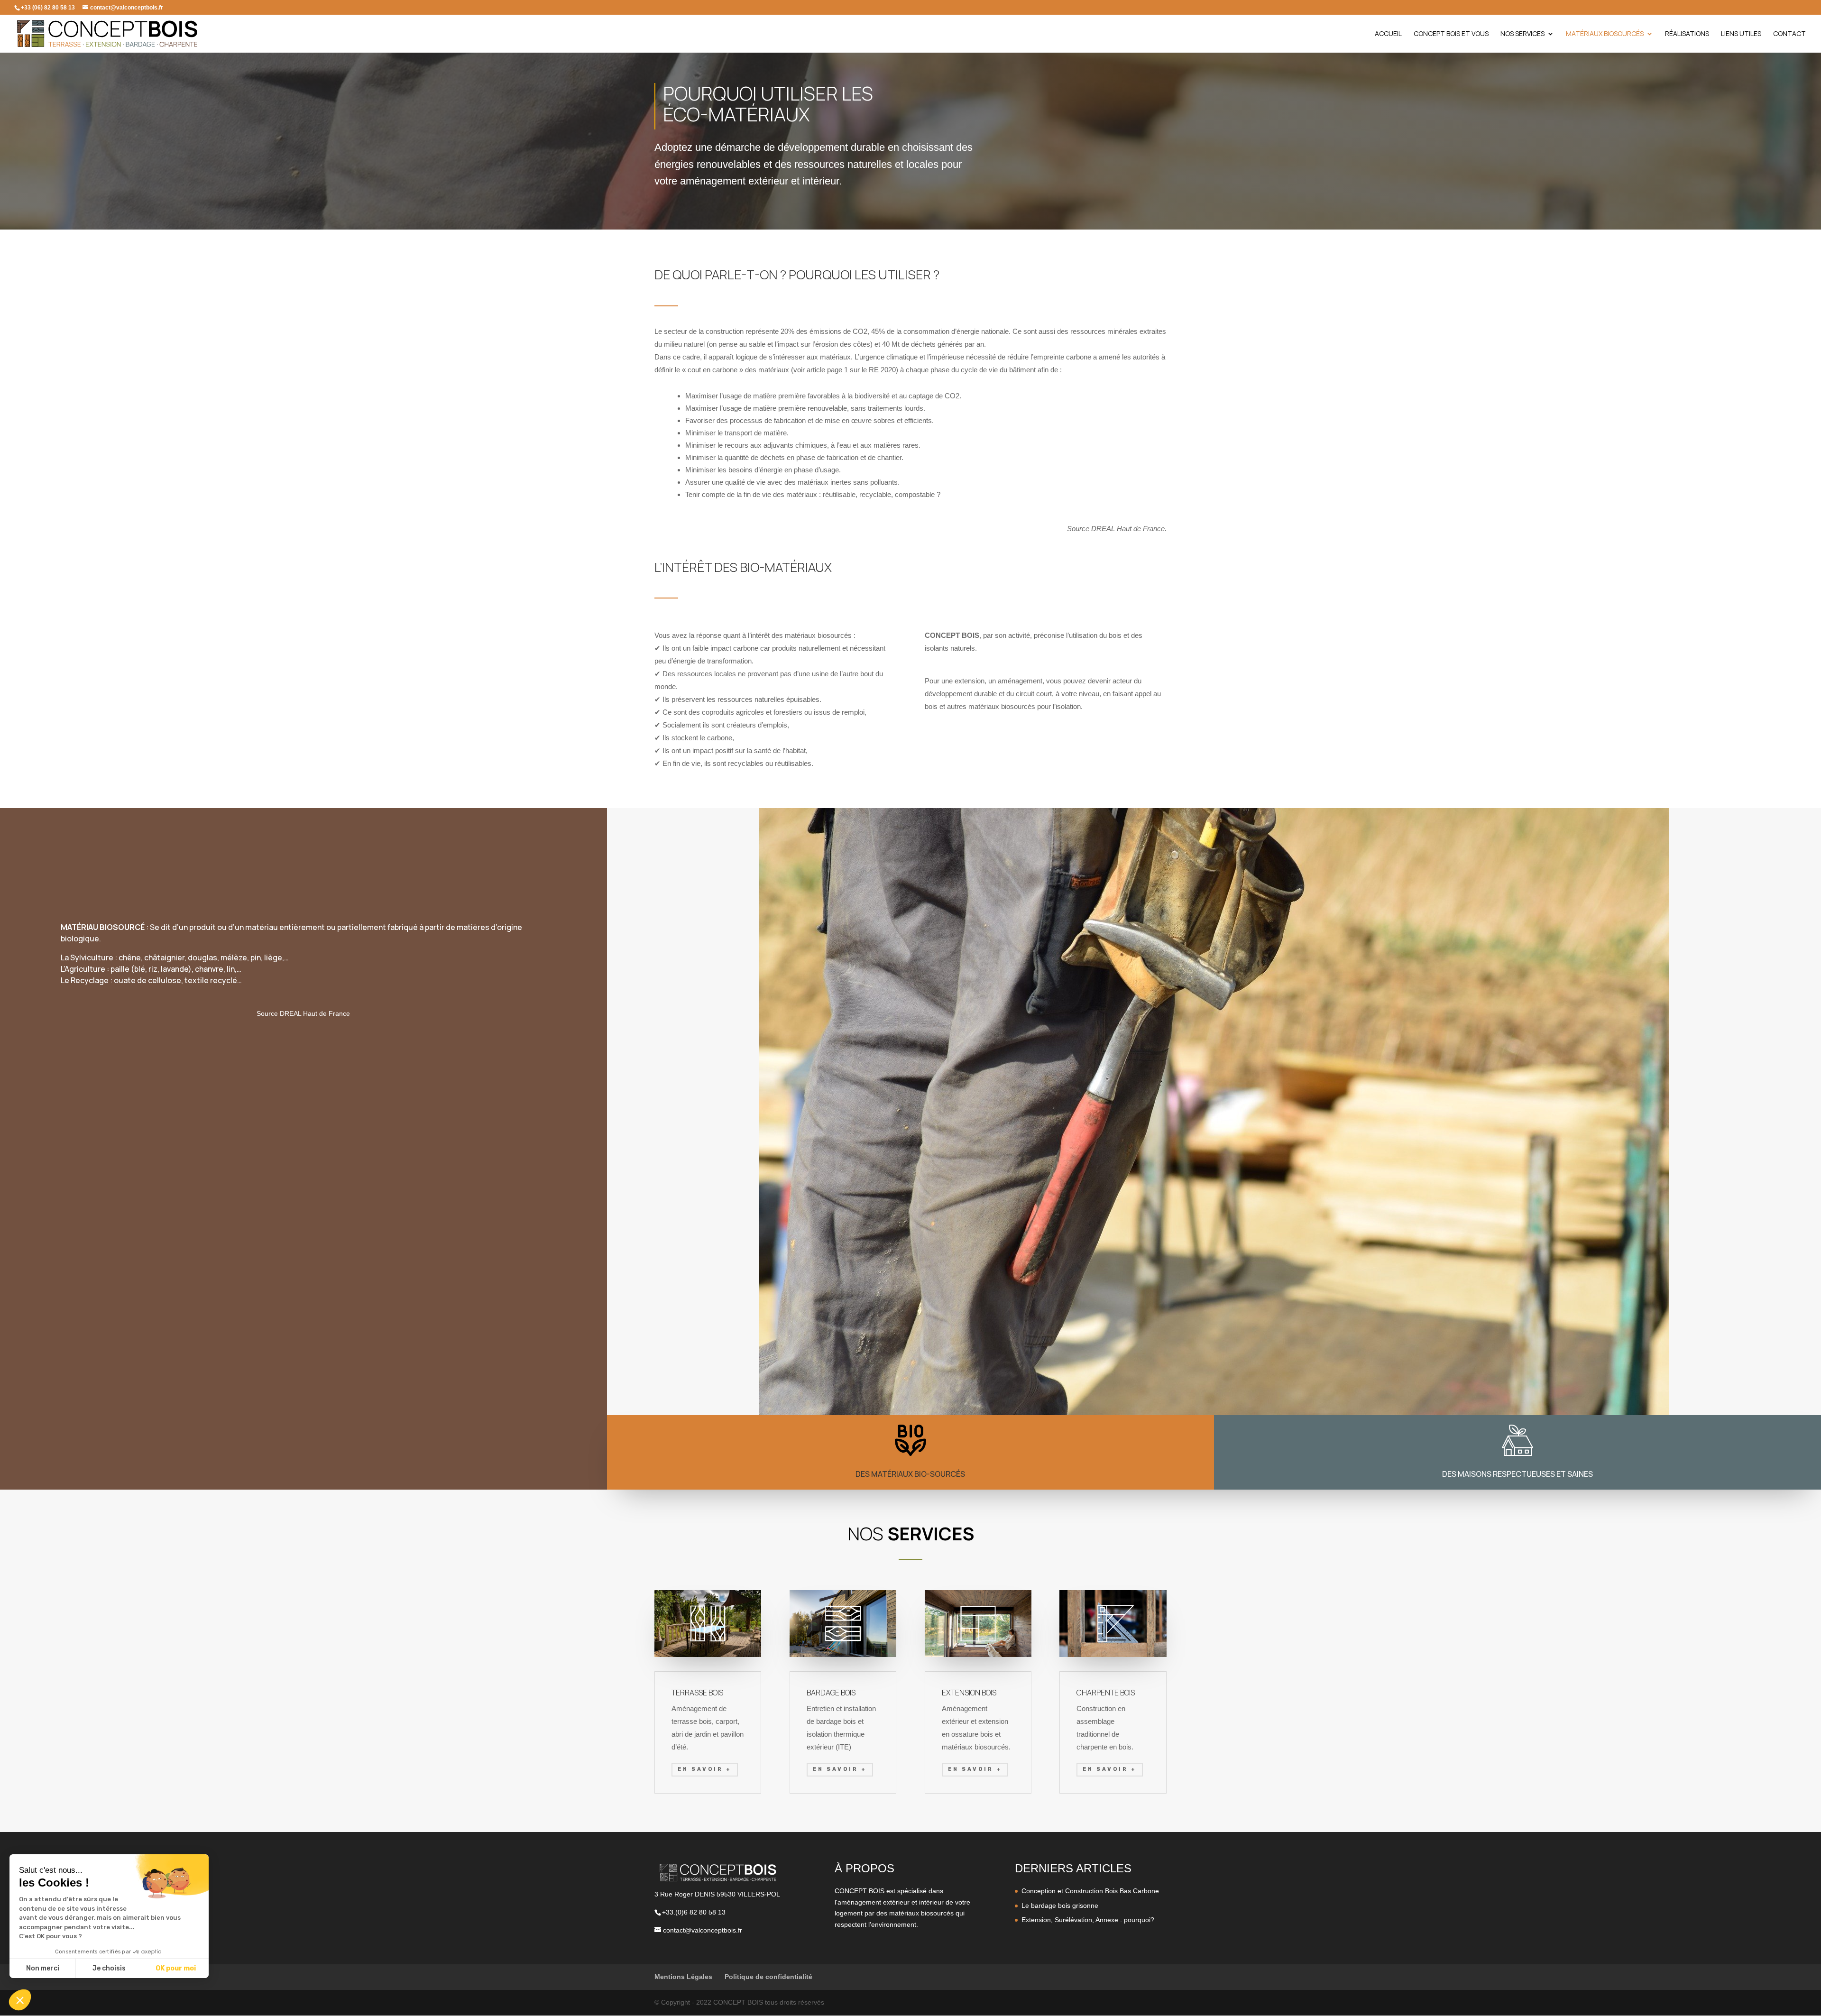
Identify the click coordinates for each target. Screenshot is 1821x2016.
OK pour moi (176, 1968)
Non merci (43, 1968)
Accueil (1388, 34)
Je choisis (109, 1968)
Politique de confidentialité (768, 1977)
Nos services (1522, 34)
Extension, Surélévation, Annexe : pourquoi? (1088, 1920)
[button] (20, 2000)
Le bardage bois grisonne (1060, 1906)
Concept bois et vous (1451, 34)
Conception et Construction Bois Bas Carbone (1090, 1891)
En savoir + (705, 1769)
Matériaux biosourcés (1605, 34)
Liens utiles (1741, 34)
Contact (1789, 34)
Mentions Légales (683, 1977)
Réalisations (1687, 34)
